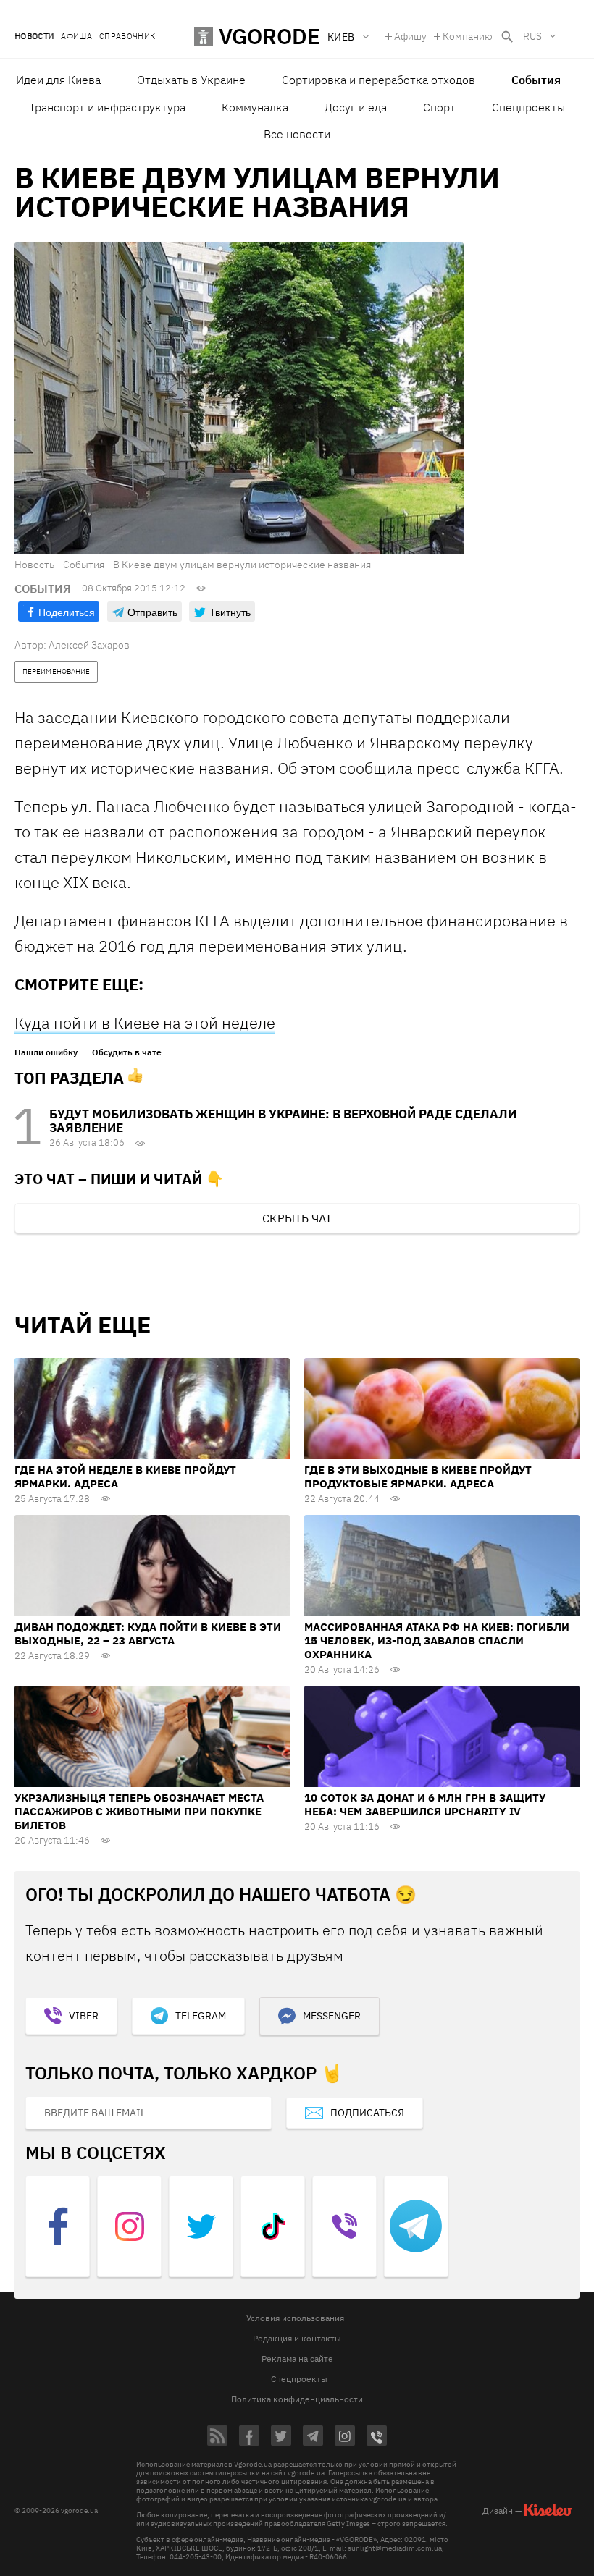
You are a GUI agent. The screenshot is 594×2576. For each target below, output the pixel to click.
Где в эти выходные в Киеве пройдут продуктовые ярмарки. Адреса (418, 1477)
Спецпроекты (528, 107)
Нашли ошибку (46, 1052)
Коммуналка (255, 107)
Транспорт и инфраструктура (107, 107)
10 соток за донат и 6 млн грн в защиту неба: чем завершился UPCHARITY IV (425, 1804)
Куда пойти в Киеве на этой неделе (145, 1022)
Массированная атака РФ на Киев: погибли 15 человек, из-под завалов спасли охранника (437, 1640)
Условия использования (295, 2318)
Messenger (332, 2016)
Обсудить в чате (127, 1052)
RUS (532, 36)
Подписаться (367, 2113)
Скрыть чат (297, 1218)
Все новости (297, 134)
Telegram (201, 2016)
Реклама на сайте (297, 2358)
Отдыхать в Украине (191, 80)
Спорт (439, 107)
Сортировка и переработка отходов (378, 80)
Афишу (410, 36)
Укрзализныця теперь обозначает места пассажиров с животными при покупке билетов (139, 1811)
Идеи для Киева (58, 80)
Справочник (127, 37)
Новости (34, 37)
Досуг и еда (356, 107)
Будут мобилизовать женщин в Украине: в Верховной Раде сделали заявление (283, 1121)
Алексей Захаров (89, 645)
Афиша (76, 37)
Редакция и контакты (297, 2338)
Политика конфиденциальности (297, 2399)
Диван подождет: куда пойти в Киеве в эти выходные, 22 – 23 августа (148, 1634)
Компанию (468, 36)
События (536, 80)
